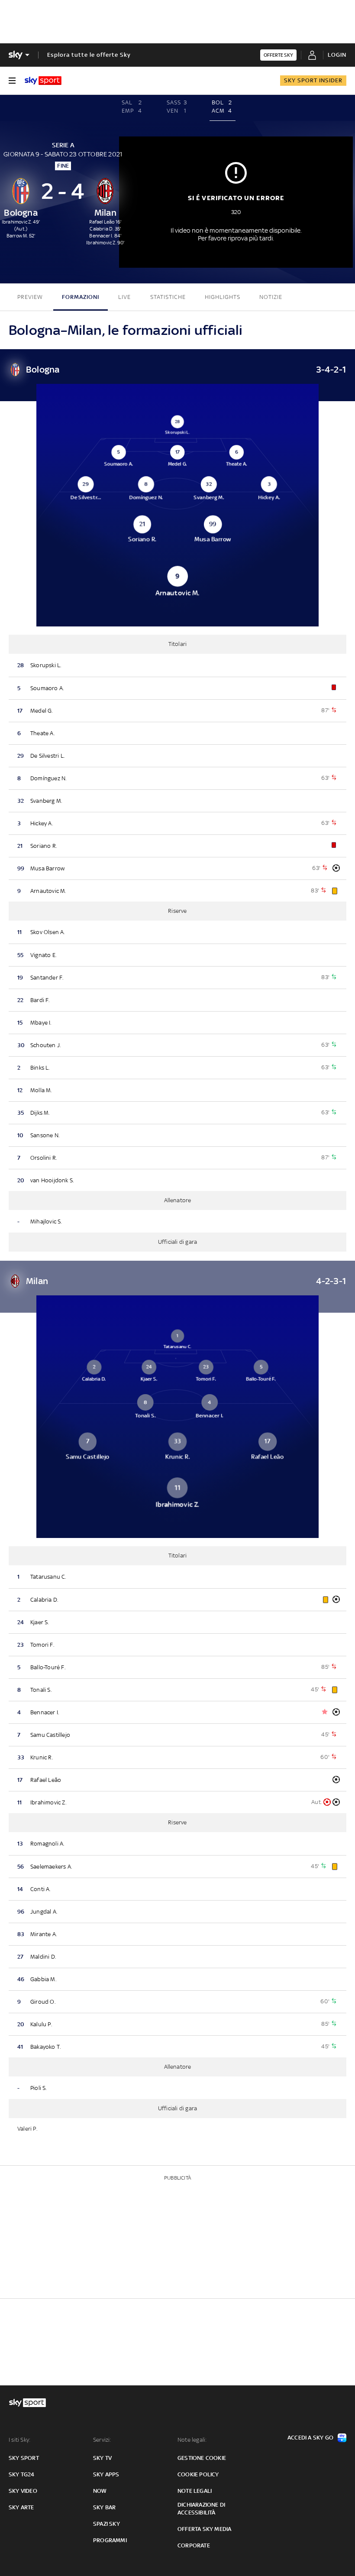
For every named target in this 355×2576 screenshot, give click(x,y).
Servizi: (102, 2440)
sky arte (21, 2507)
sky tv (102, 2458)
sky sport (24, 2458)
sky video (23, 2491)
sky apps (106, 2474)
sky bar (104, 2507)
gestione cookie (202, 2458)
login (337, 55)
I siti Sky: (19, 2440)
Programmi (110, 2540)
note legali (195, 2491)
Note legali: (192, 2440)
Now (100, 2491)
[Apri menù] (12, 81)
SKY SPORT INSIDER (313, 80)
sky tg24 (22, 2474)
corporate (194, 2545)
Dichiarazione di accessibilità (201, 2509)
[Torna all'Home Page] (43, 81)
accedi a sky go (310, 2438)
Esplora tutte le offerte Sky (89, 55)
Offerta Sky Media (204, 2529)
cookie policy (198, 2474)
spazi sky (106, 2524)
